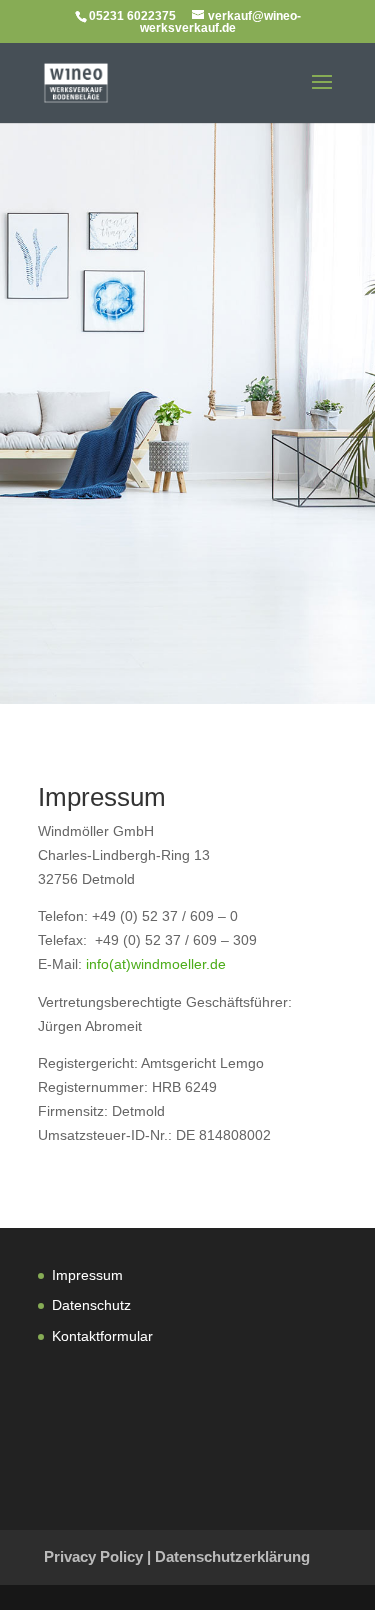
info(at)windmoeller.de (156, 964)
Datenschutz (91, 1305)
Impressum (87, 1275)
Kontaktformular (102, 1336)
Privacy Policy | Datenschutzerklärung (177, 1556)
